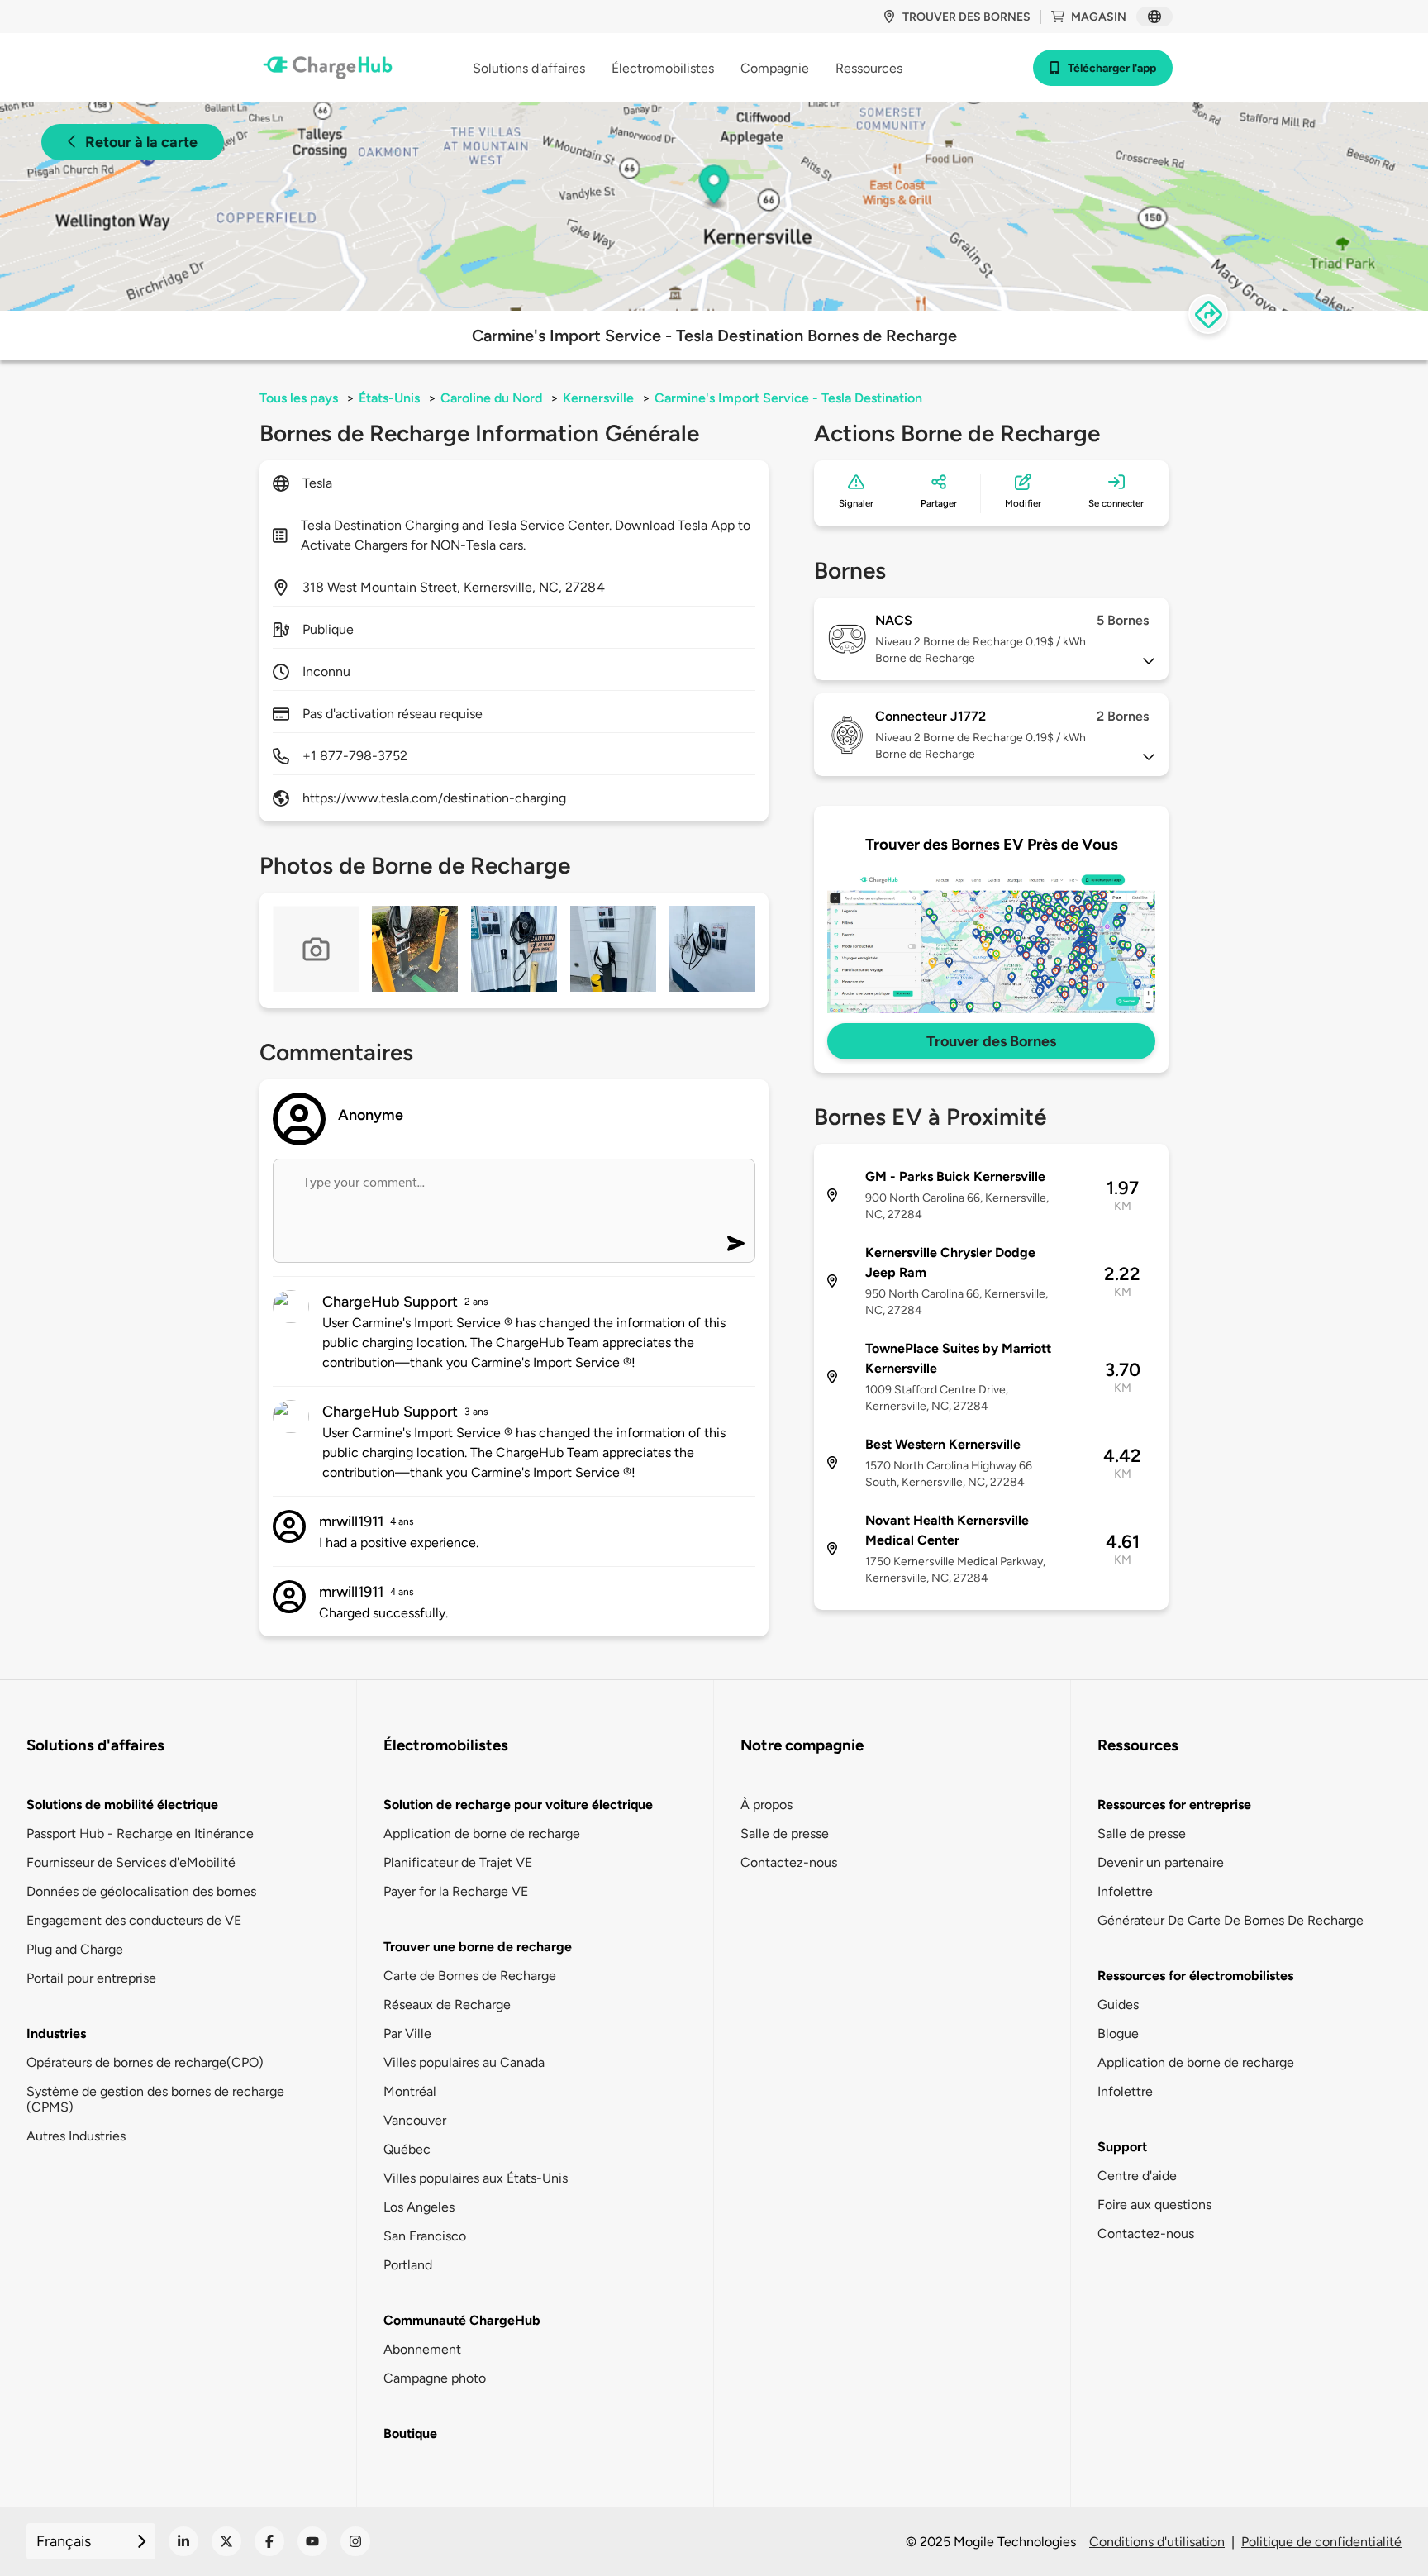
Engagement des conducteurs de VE (134, 1920)
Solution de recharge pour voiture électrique (518, 1805)
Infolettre (1125, 1891)
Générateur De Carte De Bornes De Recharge (1230, 1920)
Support (1122, 2147)
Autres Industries (76, 2136)
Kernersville (598, 398)
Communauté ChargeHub (462, 2320)
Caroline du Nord (491, 398)
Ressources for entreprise (1174, 1805)
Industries (56, 2033)
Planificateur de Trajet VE (458, 1862)
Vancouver (415, 2120)
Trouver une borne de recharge (478, 1947)
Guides (1118, 2005)
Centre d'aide (1137, 2176)
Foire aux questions (1154, 2205)
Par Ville (407, 2033)
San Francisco (425, 2236)
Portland (408, 2265)
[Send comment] (736, 1243)
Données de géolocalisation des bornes (141, 1891)
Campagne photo (435, 2378)
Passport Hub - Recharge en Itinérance (140, 1833)
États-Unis (389, 398)
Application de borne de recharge (482, 1833)
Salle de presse (785, 1833)
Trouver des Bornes (991, 1041)
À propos (766, 1805)
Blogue (1118, 2033)
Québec (407, 2149)
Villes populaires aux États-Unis (476, 2178)
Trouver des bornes (966, 17)
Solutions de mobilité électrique (122, 1805)
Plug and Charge (75, 1949)
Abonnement (422, 2349)
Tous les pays (299, 398)
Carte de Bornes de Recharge (470, 1976)
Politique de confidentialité (1321, 2542)
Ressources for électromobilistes (1195, 1976)
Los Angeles (419, 2207)
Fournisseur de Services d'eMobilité (131, 1862)
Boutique (410, 2433)
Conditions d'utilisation (1157, 2542)
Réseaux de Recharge (447, 2005)
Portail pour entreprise (91, 1978)
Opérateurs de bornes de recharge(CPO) (145, 2062)
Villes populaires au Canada (464, 2062)
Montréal (410, 2091)
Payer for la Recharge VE (456, 1891)
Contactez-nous (789, 1862)
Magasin (1099, 17)
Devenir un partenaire (1161, 1862)
